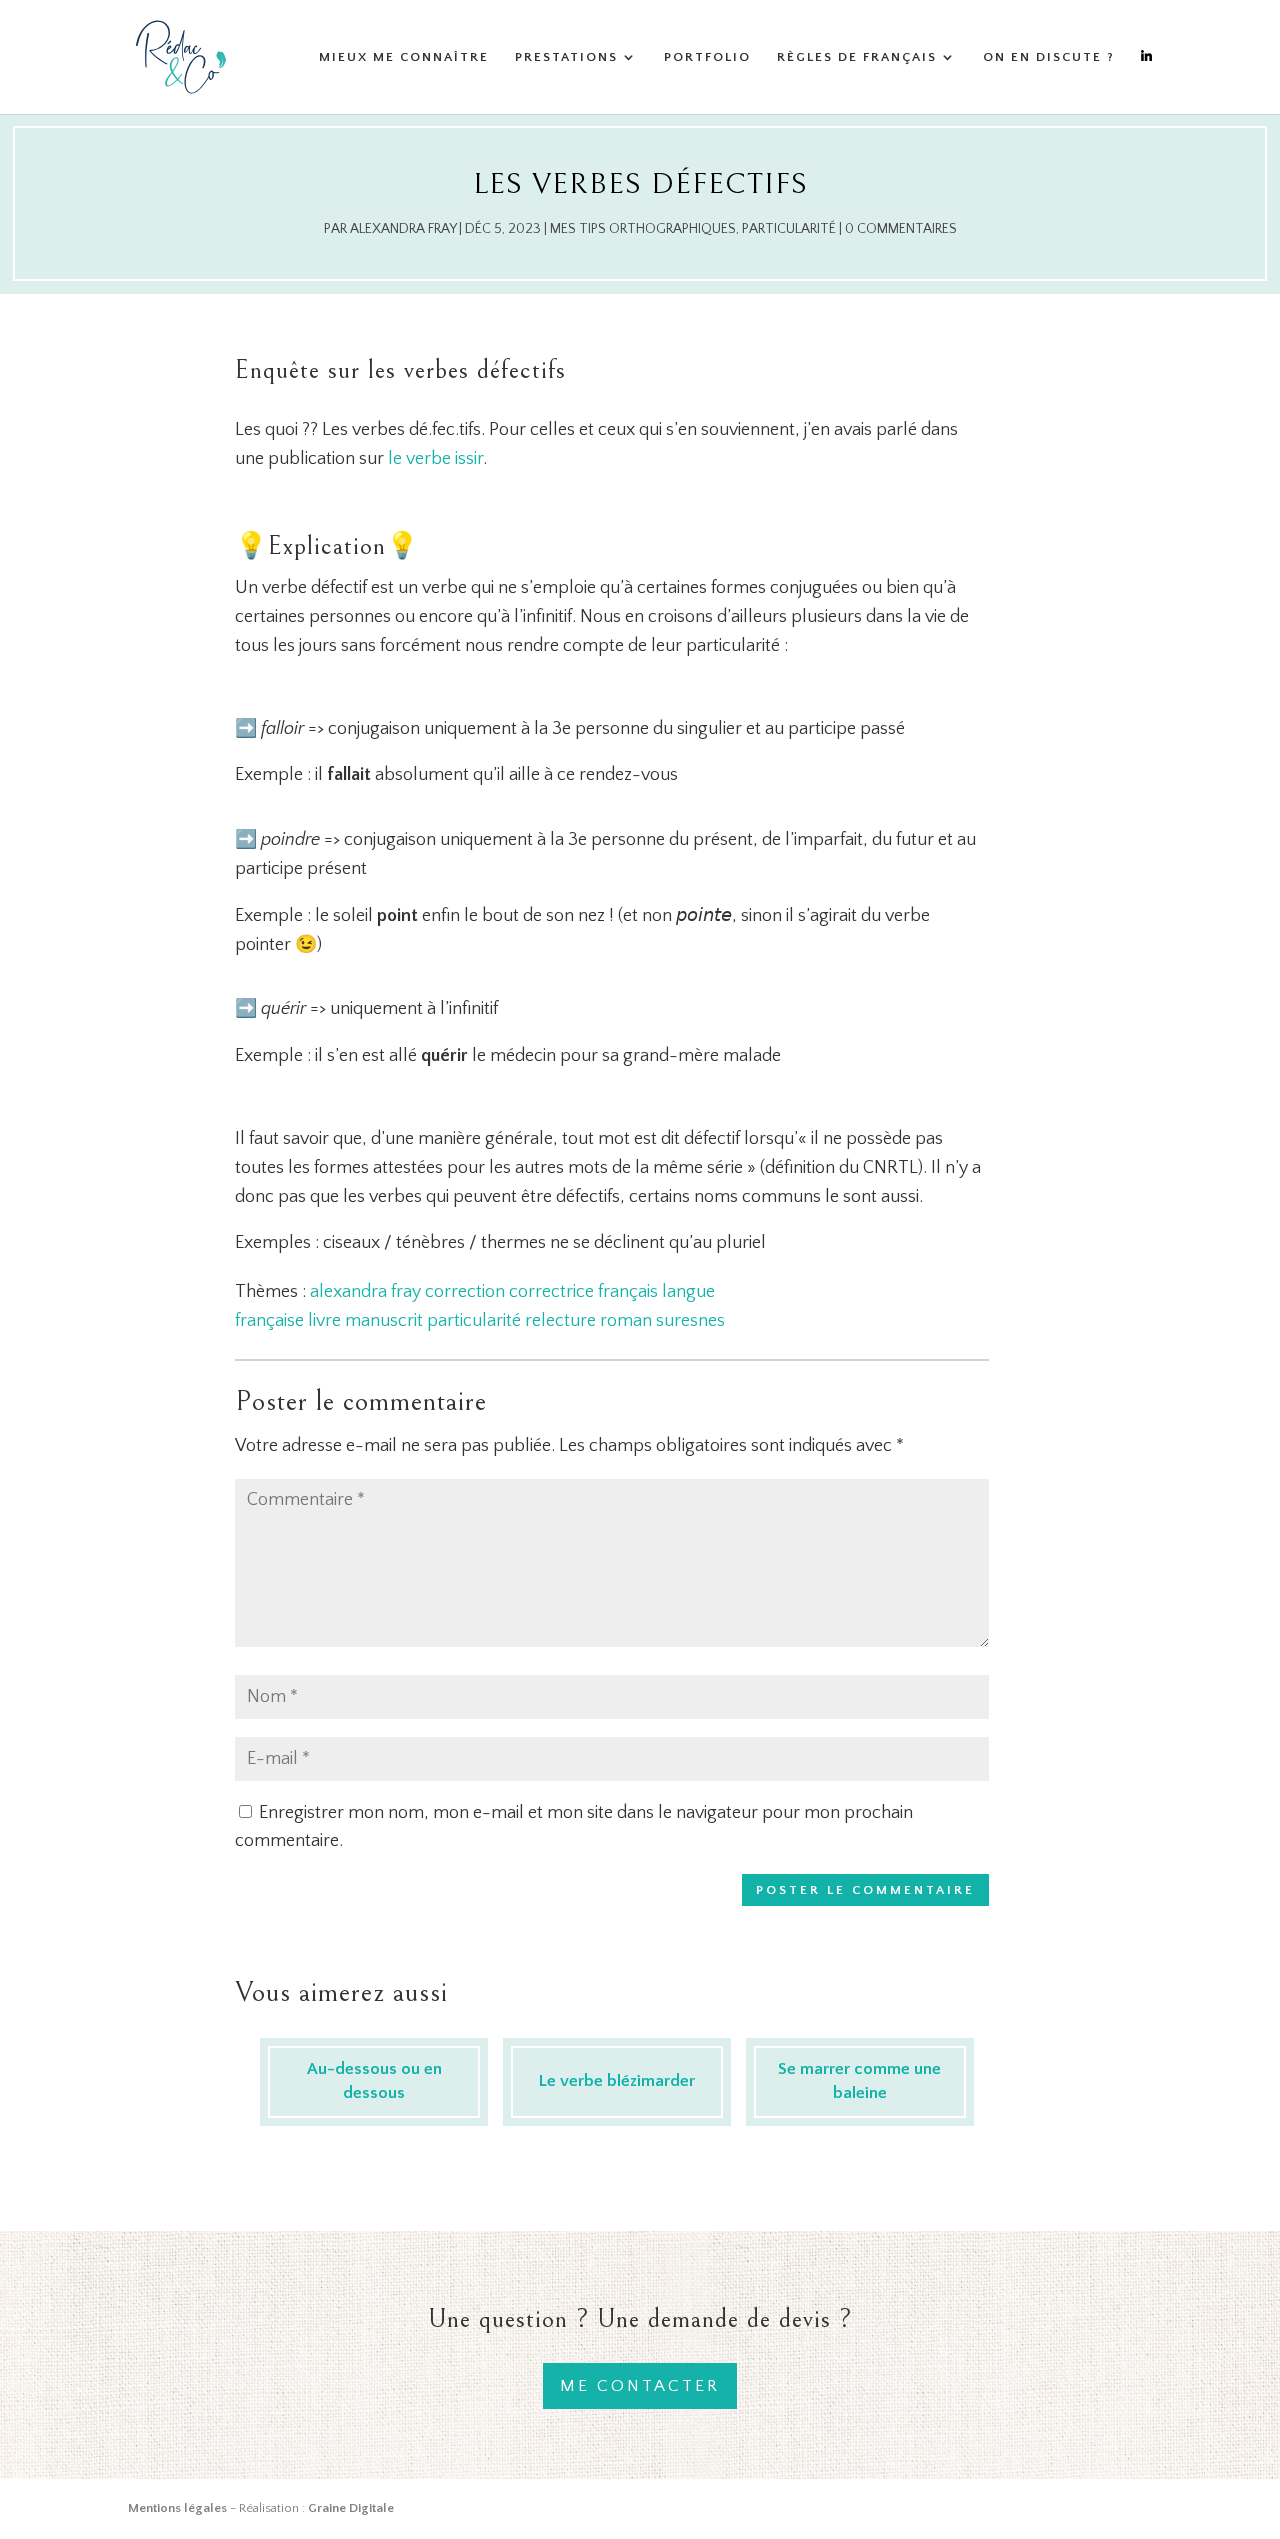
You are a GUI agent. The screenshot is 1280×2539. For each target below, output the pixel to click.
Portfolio (707, 57)
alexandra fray (365, 1292)
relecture (560, 1321)
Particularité (789, 229)
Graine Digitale (351, 2508)
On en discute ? (1049, 57)
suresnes (690, 1321)
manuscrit (384, 1321)
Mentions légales (177, 2508)
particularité (474, 1321)
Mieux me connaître (404, 57)
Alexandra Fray (403, 229)
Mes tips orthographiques (643, 229)
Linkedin (1146, 82)
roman (626, 1321)
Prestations (566, 57)
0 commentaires (901, 229)
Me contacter (640, 2386)
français (628, 1292)
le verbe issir (435, 459)
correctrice (551, 1292)
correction (465, 1292)
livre (324, 1321)
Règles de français (857, 57)
